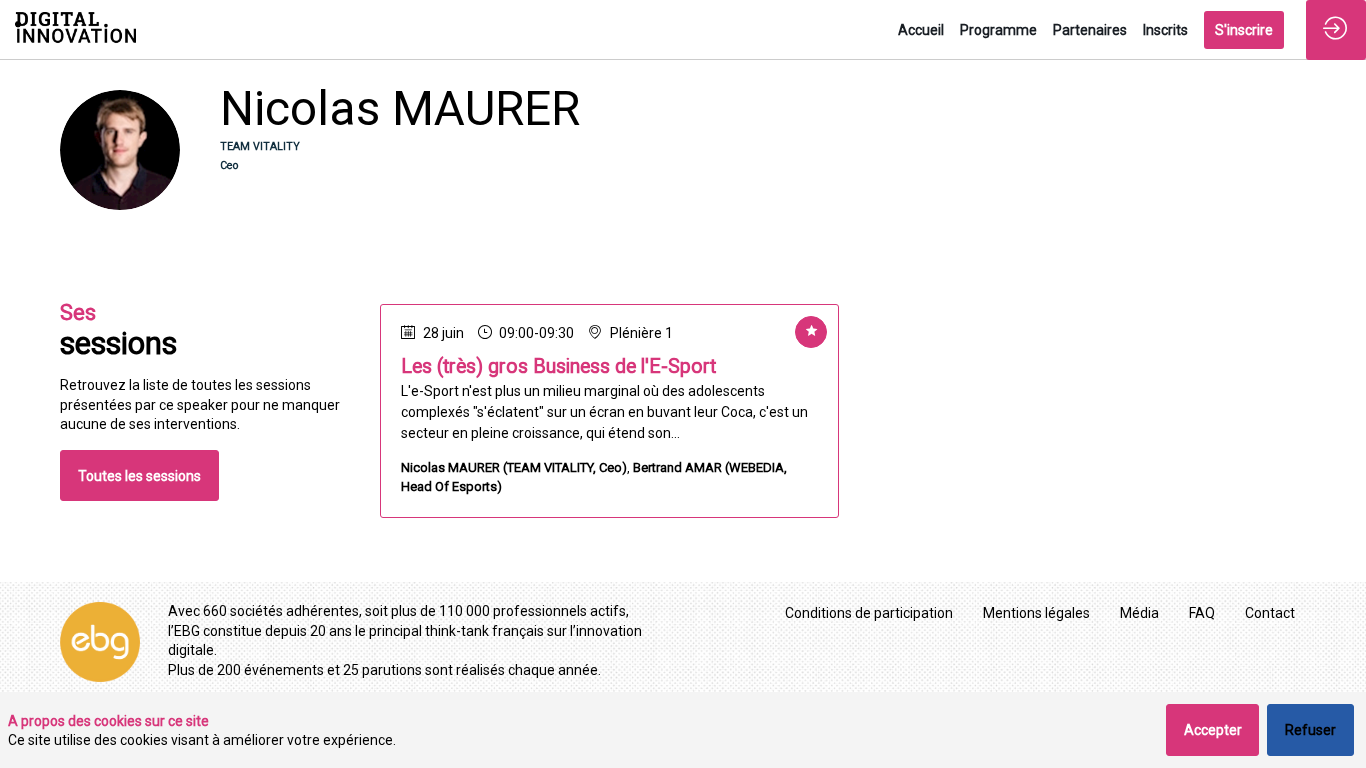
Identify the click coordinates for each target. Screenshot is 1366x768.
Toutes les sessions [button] (139, 476)
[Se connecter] (1336, 30)
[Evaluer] (811, 332)
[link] (921, 30)
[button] (1244, 30)
